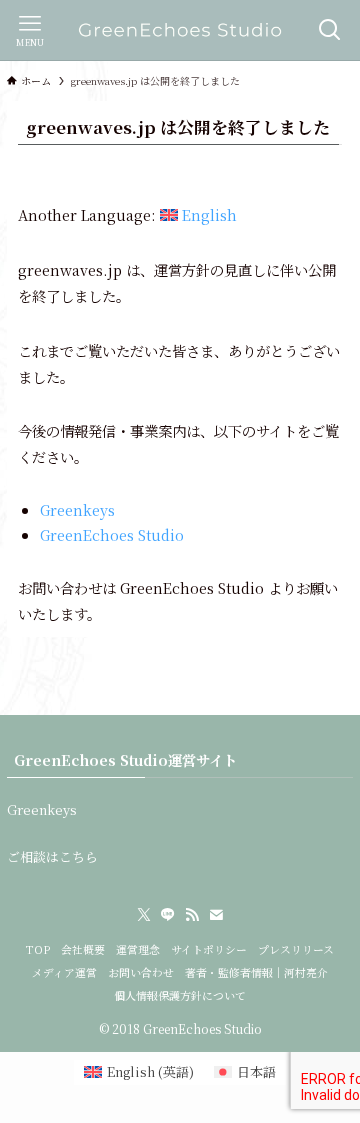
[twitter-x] (144, 915)
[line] (168, 915)
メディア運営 (64, 972)
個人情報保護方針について (180, 995)
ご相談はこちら (52, 856)
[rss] (192, 915)
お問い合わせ (141, 972)
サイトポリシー (209, 949)
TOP (38, 949)
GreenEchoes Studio (112, 534)
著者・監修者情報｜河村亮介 (256, 972)
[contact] (216, 915)
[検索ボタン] (330, 30)
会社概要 (83, 949)
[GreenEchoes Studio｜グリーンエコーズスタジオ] (179, 30)
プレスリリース (296, 949)
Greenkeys (77, 509)
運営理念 (138, 949)
